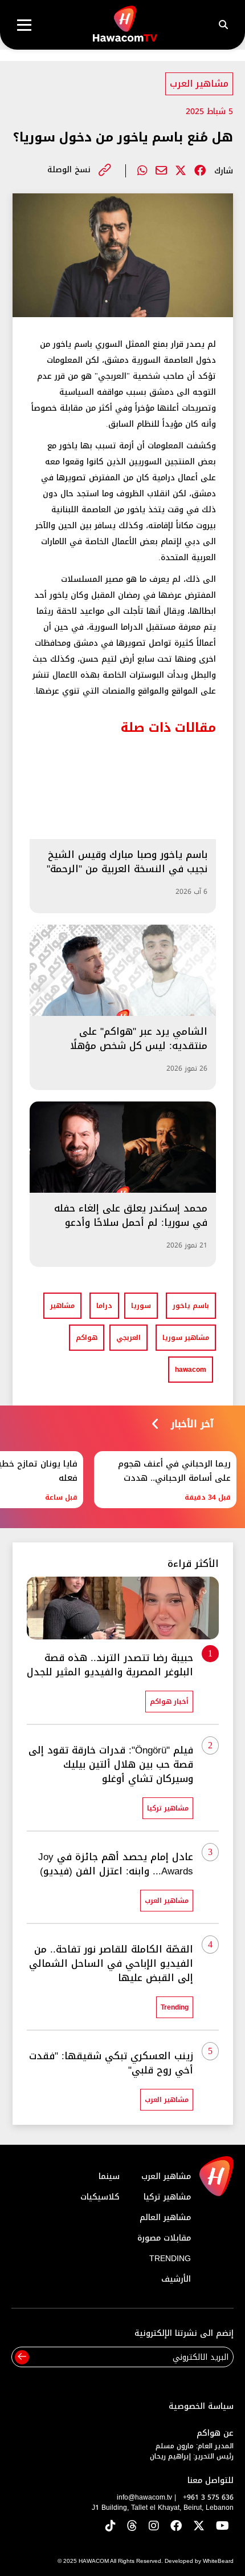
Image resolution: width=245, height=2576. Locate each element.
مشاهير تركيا (167, 2197)
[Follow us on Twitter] (199, 2527)
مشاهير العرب (199, 84)
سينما (109, 2176)
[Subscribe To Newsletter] (22, 2357)
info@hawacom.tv (144, 2497)
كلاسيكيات (100, 2197)
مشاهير (62, 1306)
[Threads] (132, 2527)
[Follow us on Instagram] (154, 2527)
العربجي (128, 1338)
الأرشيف (176, 2279)
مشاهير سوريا (186, 1338)
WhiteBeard (218, 2561)
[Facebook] (200, 171)
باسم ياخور (191, 1306)
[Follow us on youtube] (222, 2527)
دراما (104, 1306)
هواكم (87, 1338)
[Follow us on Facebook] (176, 2527)
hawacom (191, 1370)
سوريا (141, 1306)
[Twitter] (181, 171)
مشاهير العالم (165, 2217)
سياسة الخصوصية (201, 2406)
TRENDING (170, 2259)
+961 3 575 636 (208, 2497)
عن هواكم (215, 2433)
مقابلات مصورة (164, 2238)
